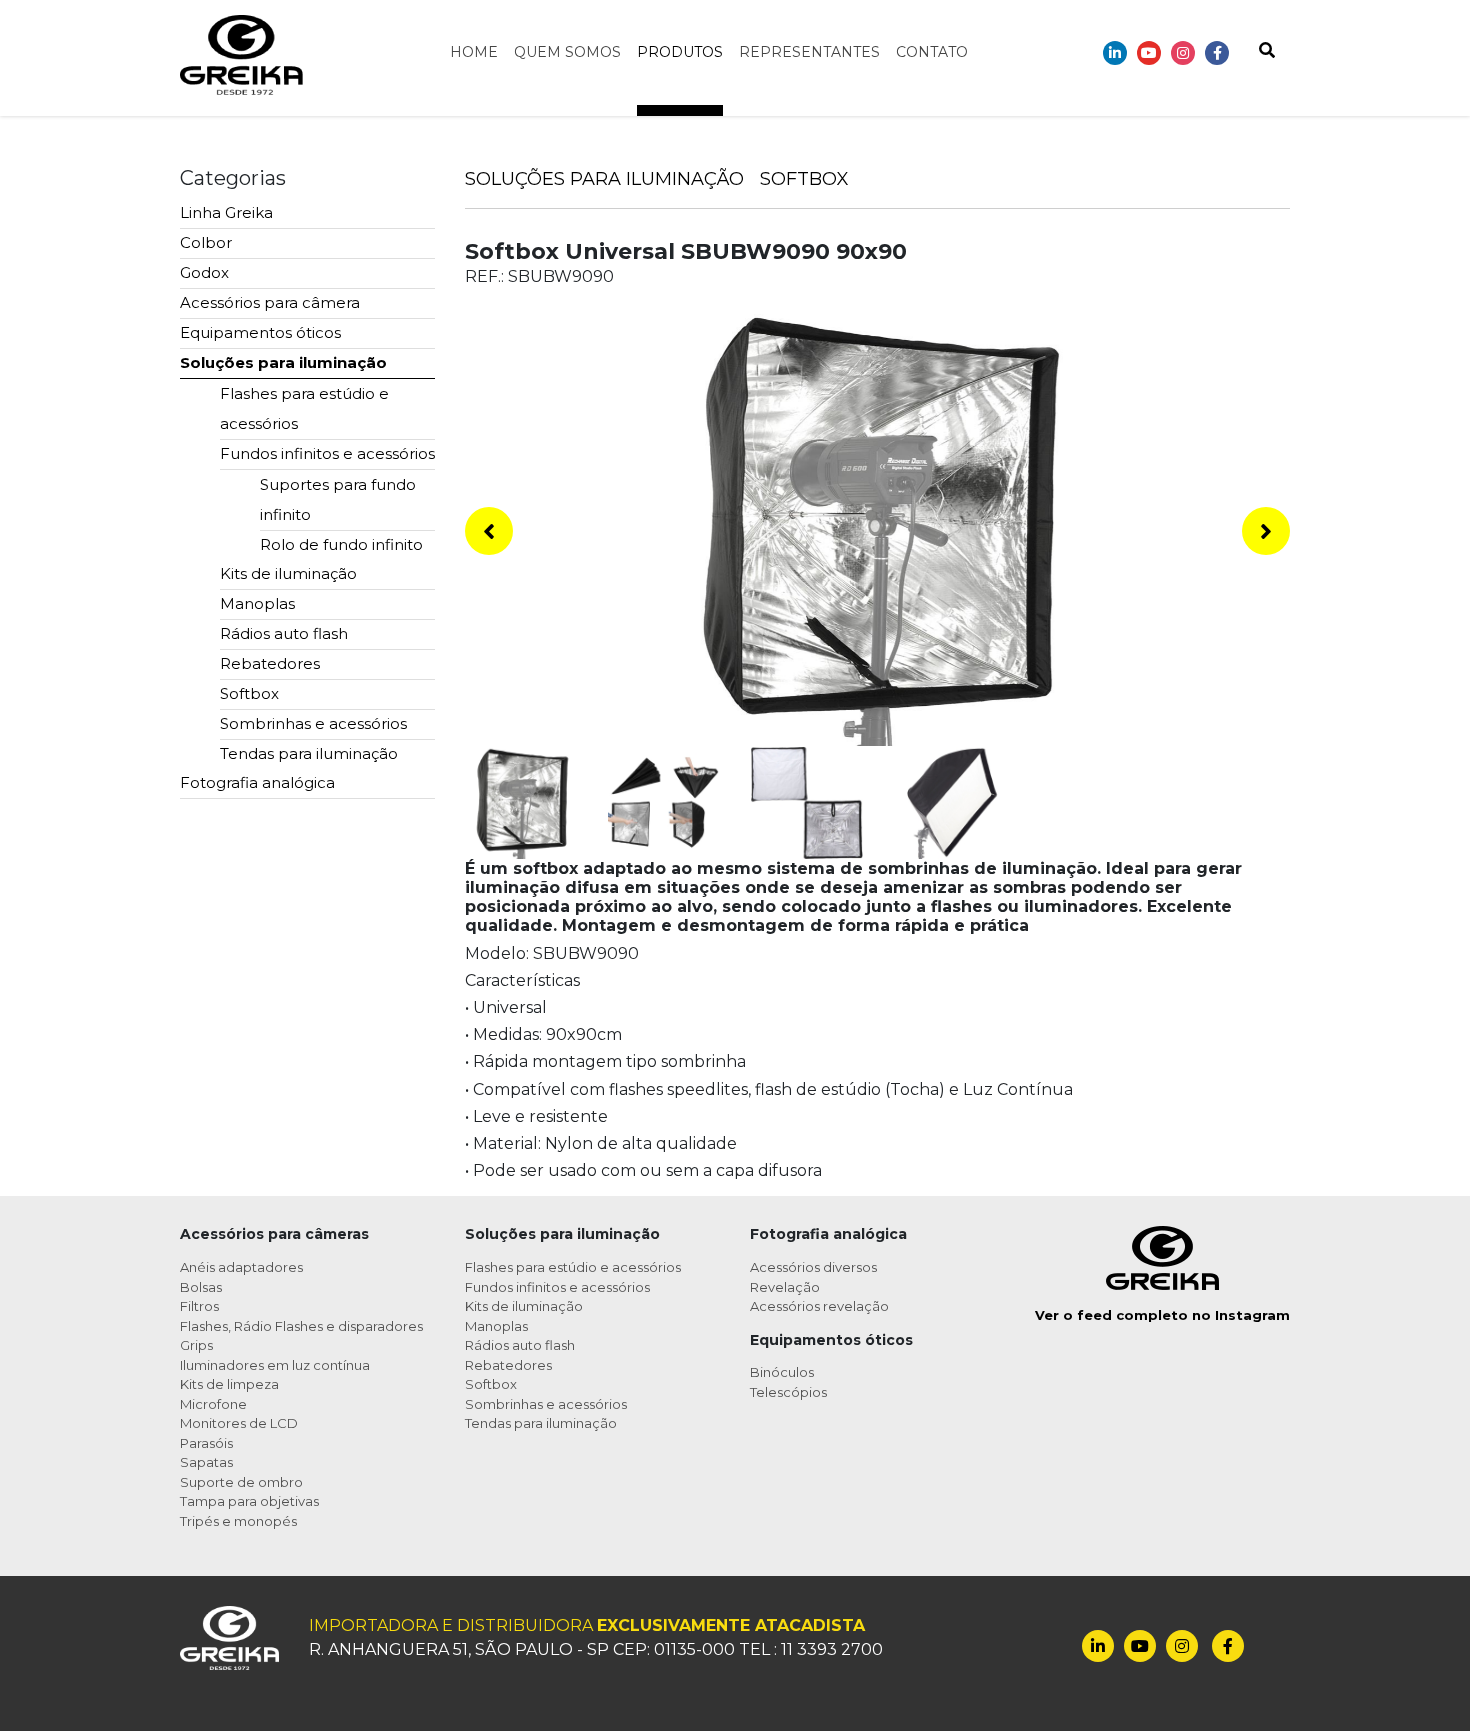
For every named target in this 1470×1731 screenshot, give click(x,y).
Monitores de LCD (239, 1423)
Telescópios (788, 1392)
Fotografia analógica (257, 782)
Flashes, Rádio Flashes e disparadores (301, 1326)
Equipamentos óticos (260, 332)
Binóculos (782, 1372)
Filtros (199, 1306)
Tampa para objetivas (249, 1501)
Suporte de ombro (241, 1482)
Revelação (785, 1287)
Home (474, 52)
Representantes (809, 52)
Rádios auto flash (284, 633)
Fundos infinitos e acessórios (327, 453)
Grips (196, 1345)
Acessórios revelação (819, 1306)
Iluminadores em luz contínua (275, 1365)
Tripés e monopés (238, 1521)
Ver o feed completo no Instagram (1162, 1315)
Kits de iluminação (288, 573)
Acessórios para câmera (270, 302)
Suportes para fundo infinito (338, 499)
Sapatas (206, 1462)
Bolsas (201, 1287)
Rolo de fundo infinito (341, 544)
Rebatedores (270, 663)
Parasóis (206, 1443)
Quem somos (567, 52)
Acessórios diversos (813, 1267)
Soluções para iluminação (283, 362)
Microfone (213, 1404)
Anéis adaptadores (241, 1267)
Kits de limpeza (229, 1384)
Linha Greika (226, 212)
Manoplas (257, 603)
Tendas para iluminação (309, 753)
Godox (204, 272)
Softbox (249, 693)
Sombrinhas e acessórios (313, 723)
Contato (932, 52)
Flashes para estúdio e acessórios (304, 408)
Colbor (206, 242)
